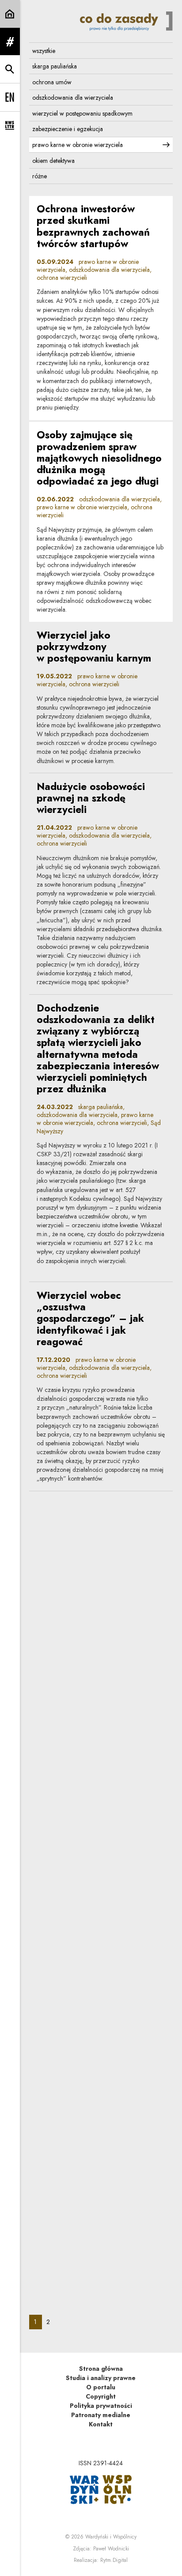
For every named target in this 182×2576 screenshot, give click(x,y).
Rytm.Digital (114, 2560)
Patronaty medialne (101, 2415)
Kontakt (101, 2424)
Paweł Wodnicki (111, 2549)
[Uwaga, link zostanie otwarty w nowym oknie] (101, 2489)
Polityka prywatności (101, 2406)
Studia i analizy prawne (101, 2378)
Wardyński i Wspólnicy (111, 2537)
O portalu (101, 2387)
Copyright (101, 2396)
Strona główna (101, 2369)
